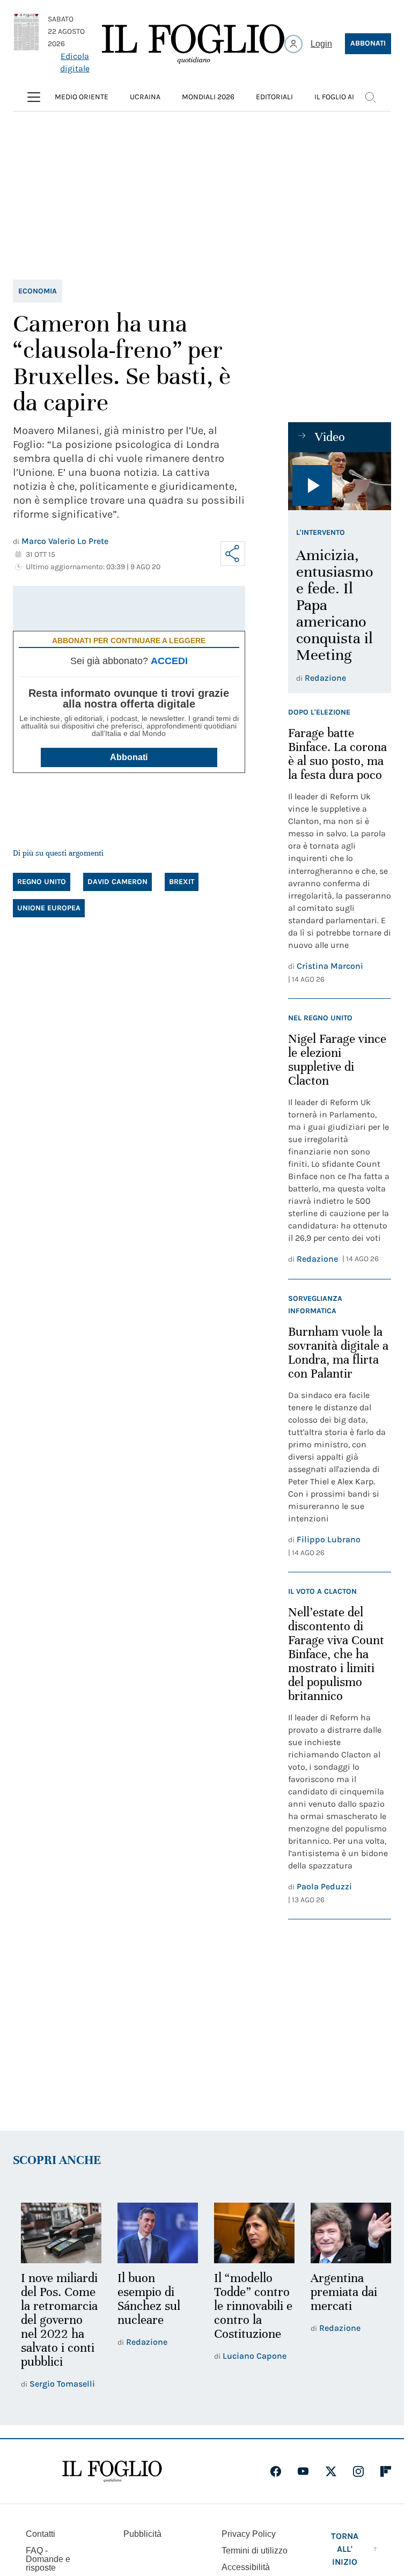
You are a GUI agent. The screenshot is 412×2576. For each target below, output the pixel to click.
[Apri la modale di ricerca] (370, 97)
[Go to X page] (331, 2470)
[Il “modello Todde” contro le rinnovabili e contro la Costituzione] (249, 2232)
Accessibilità (246, 2566)
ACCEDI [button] (169, 661)
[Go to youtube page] (303, 2470)
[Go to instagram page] (358, 2470)
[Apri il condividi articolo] (233, 554)
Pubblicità (142, 2532)
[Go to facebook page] (276, 2470)
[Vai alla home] (193, 44)
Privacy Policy (249, 2532)
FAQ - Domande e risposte (48, 2557)
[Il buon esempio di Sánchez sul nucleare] (154, 2232)
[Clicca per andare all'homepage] (112, 2470)
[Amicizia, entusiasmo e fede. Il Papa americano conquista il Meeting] (340, 481)
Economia (38, 291)
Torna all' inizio (345, 2547)
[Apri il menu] (34, 97)
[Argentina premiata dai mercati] (344, 2232)
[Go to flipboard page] (386, 2470)
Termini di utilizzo (255, 2549)
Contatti (41, 2532)
